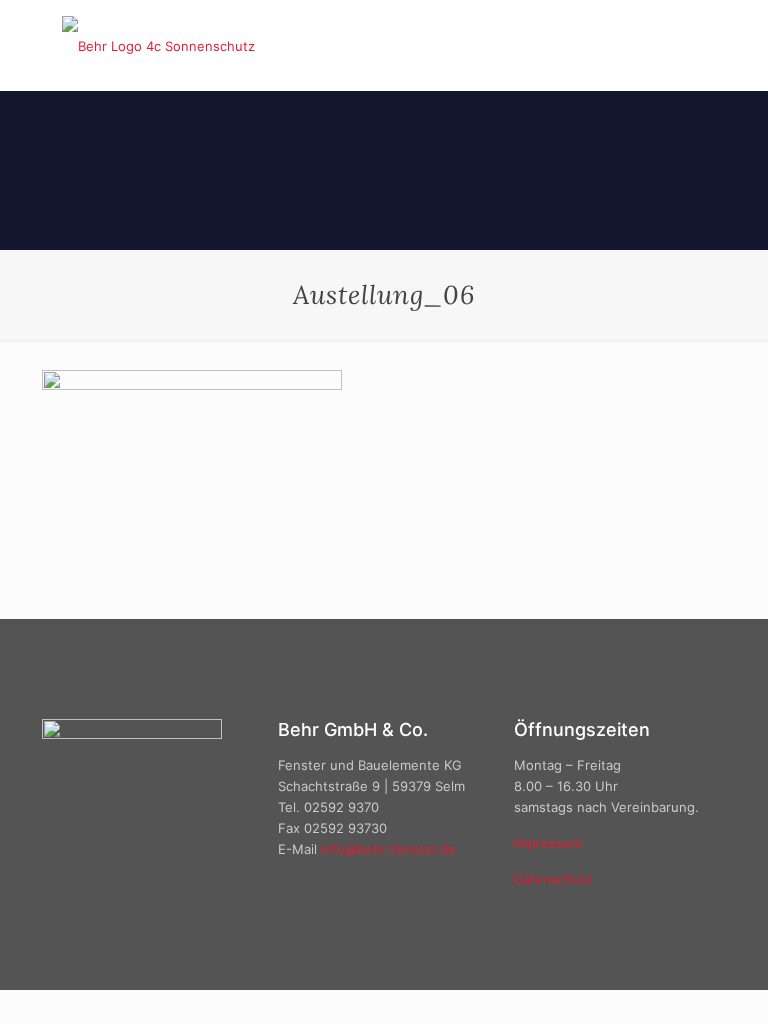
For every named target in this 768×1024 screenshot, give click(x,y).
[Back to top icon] (672, 983)
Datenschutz (553, 879)
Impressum (548, 843)
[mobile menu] (694, 45)
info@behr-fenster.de (388, 849)
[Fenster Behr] (158, 45)
